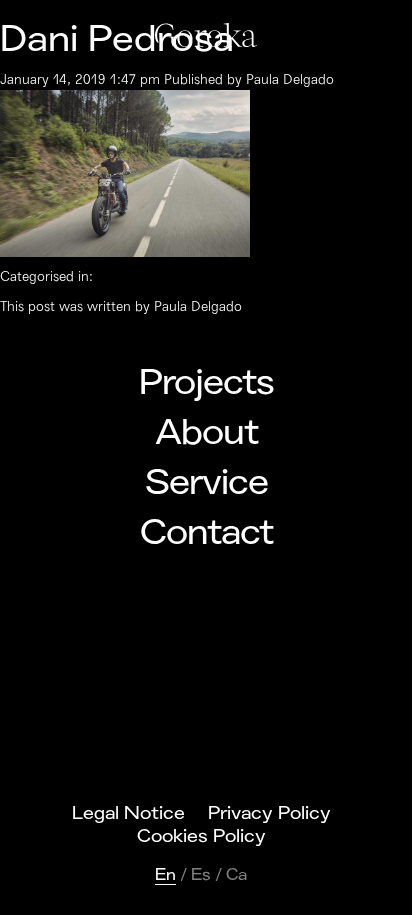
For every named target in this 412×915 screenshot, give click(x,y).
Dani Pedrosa (117, 39)
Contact (206, 533)
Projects (206, 383)
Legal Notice (128, 813)
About (206, 433)
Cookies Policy (201, 836)
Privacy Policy (269, 813)
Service (206, 483)
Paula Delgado (290, 79)
